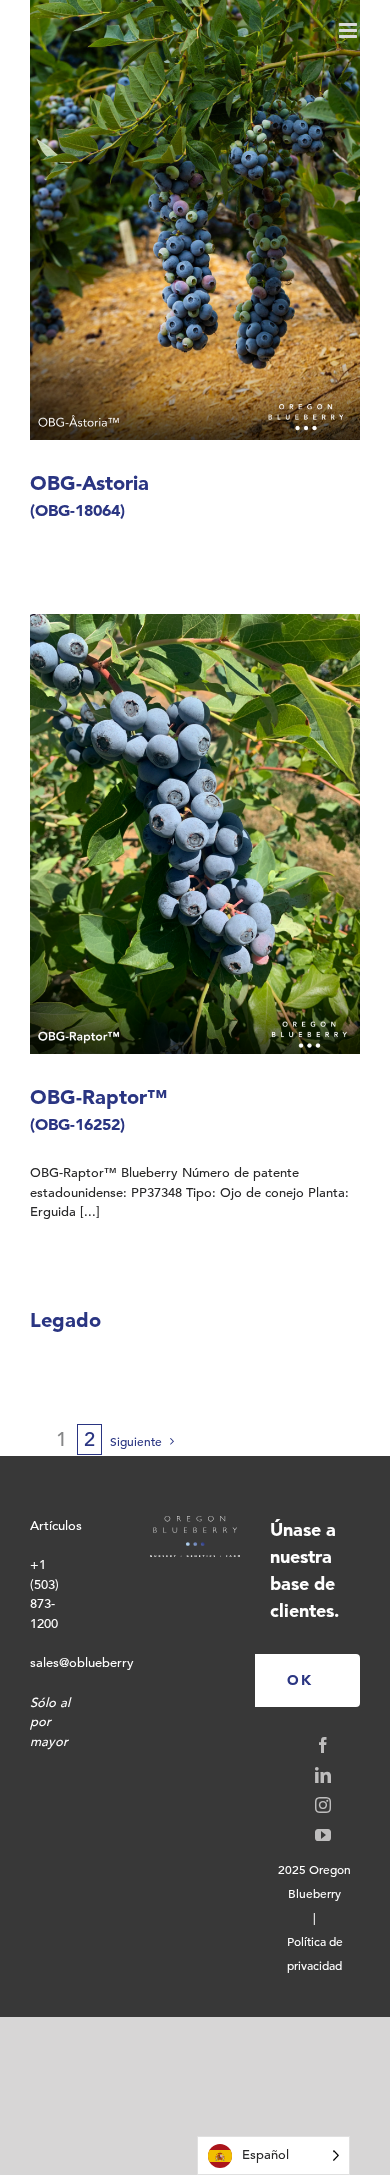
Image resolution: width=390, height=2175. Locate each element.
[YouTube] (323, 1835)
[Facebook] (323, 1745)
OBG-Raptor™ (98, 1109)
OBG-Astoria (89, 495)
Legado (65, 1320)
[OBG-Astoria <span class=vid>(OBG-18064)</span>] (195, 220)
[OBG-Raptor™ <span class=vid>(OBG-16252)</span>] (195, 834)
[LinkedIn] (323, 1775)
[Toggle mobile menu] (349, 30)
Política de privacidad (315, 1953)
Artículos (56, 1525)
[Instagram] (323, 1805)
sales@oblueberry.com (96, 1662)
